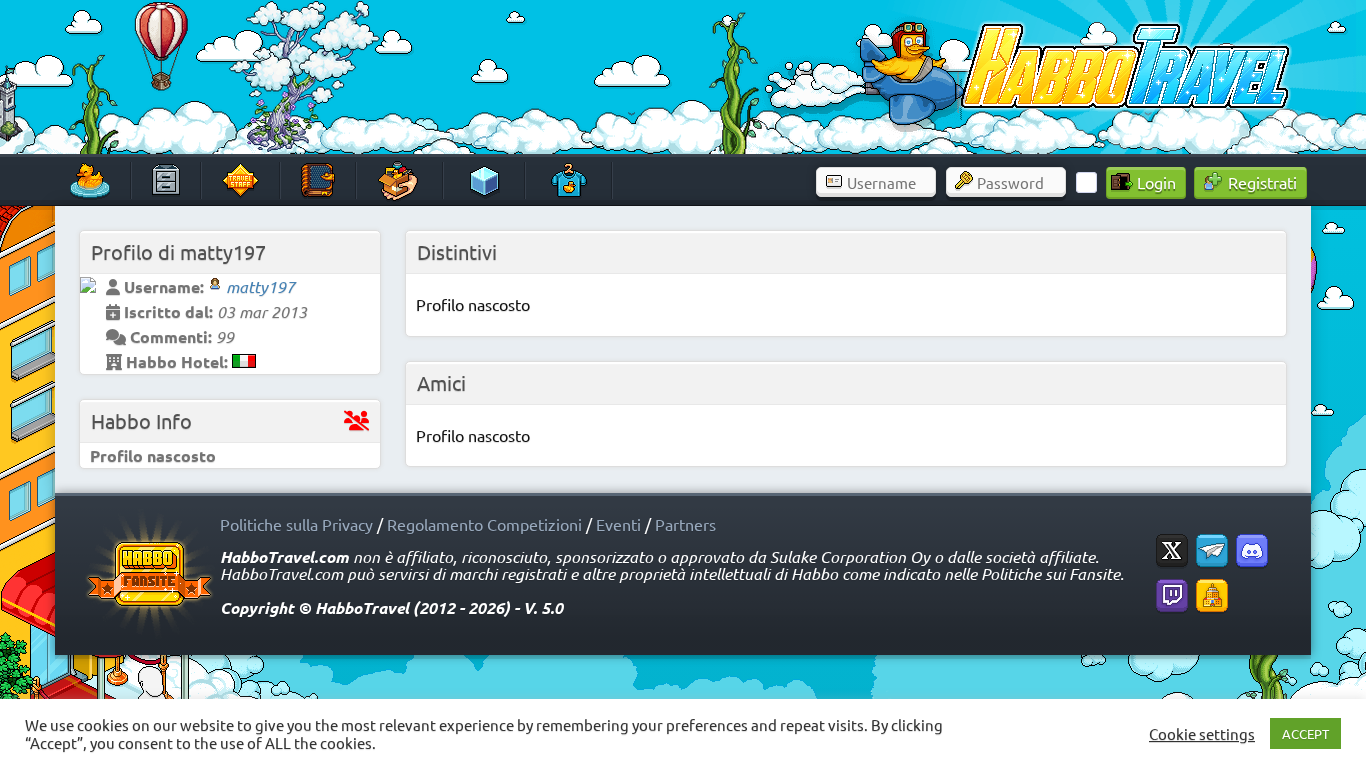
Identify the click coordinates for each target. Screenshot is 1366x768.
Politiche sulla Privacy (296, 524)
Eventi (618, 524)
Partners (685, 524)
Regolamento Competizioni (484, 524)
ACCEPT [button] (1305, 733)
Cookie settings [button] (1202, 734)
